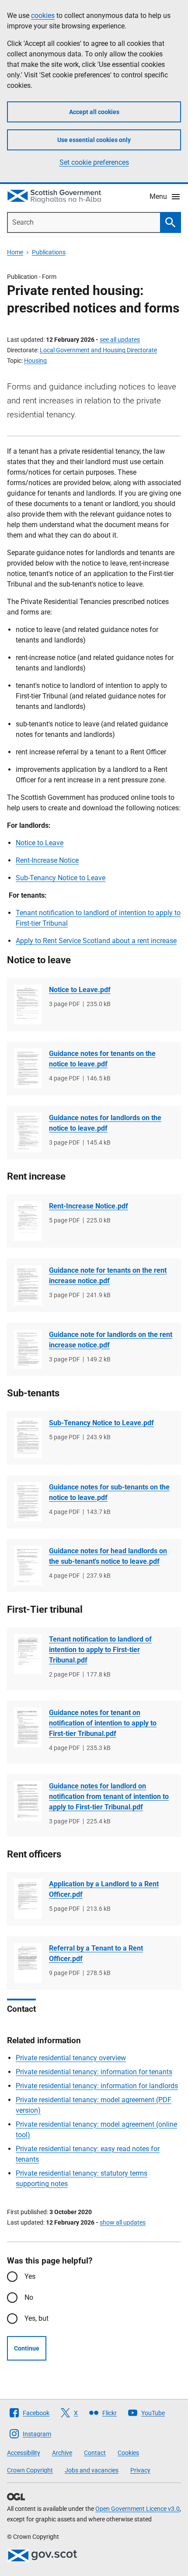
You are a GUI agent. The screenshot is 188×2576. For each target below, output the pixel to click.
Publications (49, 252)
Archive (62, 2453)
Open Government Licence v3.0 (138, 2509)
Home (15, 252)
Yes (30, 2276)
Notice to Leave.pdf (80, 990)
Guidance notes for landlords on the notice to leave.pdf (105, 1123)
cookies (43, 16)
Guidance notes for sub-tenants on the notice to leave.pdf (109, 1492)
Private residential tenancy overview (71, 2058)
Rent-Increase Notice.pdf (89, 1206)
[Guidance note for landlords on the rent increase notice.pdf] (28, 1349)
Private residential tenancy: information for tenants (94, 2072)
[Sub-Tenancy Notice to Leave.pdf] (28, 1437)
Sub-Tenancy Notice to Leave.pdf (101, 1423)
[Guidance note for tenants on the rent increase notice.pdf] (28, 1285)
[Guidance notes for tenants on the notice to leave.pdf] (28, 1068)
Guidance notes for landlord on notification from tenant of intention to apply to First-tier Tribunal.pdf (109, 1797)
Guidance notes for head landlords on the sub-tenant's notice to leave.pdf (108, 1556)
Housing (35, 361)
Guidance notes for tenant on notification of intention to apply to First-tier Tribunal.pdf (103, 1723)
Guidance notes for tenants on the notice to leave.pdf (102, 1059)
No (29, 2297)
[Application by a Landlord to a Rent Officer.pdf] (28, 1899)
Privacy (140, 2470)
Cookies (128, 2453)
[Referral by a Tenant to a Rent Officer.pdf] (28, 1963)
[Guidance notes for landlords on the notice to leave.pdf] (28, 1133)
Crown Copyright (30, 2470)
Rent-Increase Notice (47, 860)
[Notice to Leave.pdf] (28, 1005)
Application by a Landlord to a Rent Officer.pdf (104, 1889)
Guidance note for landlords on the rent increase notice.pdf (111, 1340)
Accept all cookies (94, 112)
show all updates (123, 2222)
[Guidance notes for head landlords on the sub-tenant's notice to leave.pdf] (28, 1566)
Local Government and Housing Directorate (98, 350)
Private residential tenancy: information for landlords (97, 2086)
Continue (27, 2348)
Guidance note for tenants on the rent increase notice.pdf (108, 1276)
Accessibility (24, 2453)
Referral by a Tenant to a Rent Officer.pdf (96, 1953)
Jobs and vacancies (92, 2470)
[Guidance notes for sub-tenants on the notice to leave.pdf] (28, 1502)
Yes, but (37, 2318)
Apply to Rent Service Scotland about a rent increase (96, 941)
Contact (95, 2453)
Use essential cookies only (94, 140)
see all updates (120, 340)
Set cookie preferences (94, 162)
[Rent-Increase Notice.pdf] (28, 1221)
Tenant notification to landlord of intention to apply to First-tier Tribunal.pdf (100, 1650)
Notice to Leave (40, 843)
